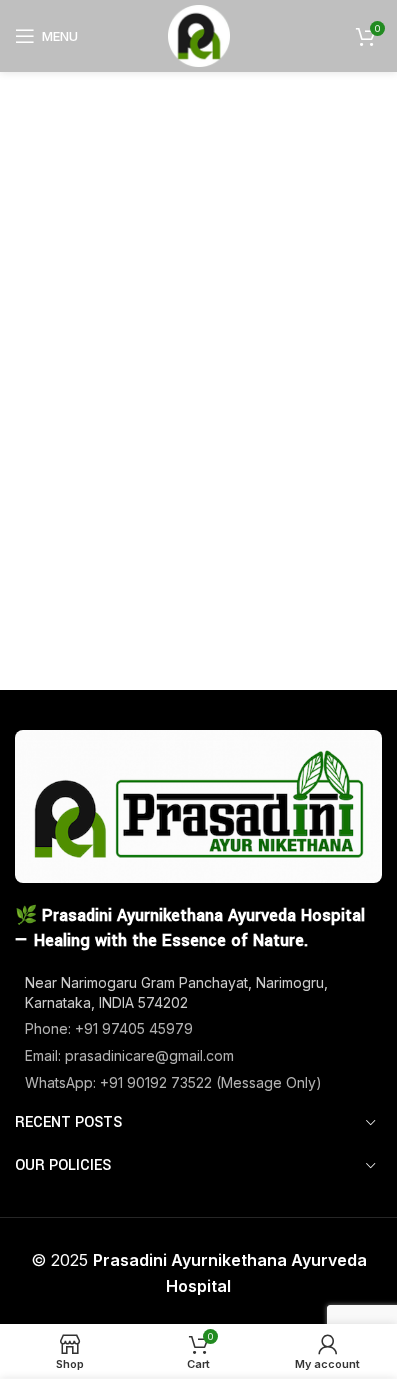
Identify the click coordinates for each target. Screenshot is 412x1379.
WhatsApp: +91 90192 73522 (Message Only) (173, 1082)
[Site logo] (199, 34)
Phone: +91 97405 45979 (109, 1028)
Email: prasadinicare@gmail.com (129, 1055)
